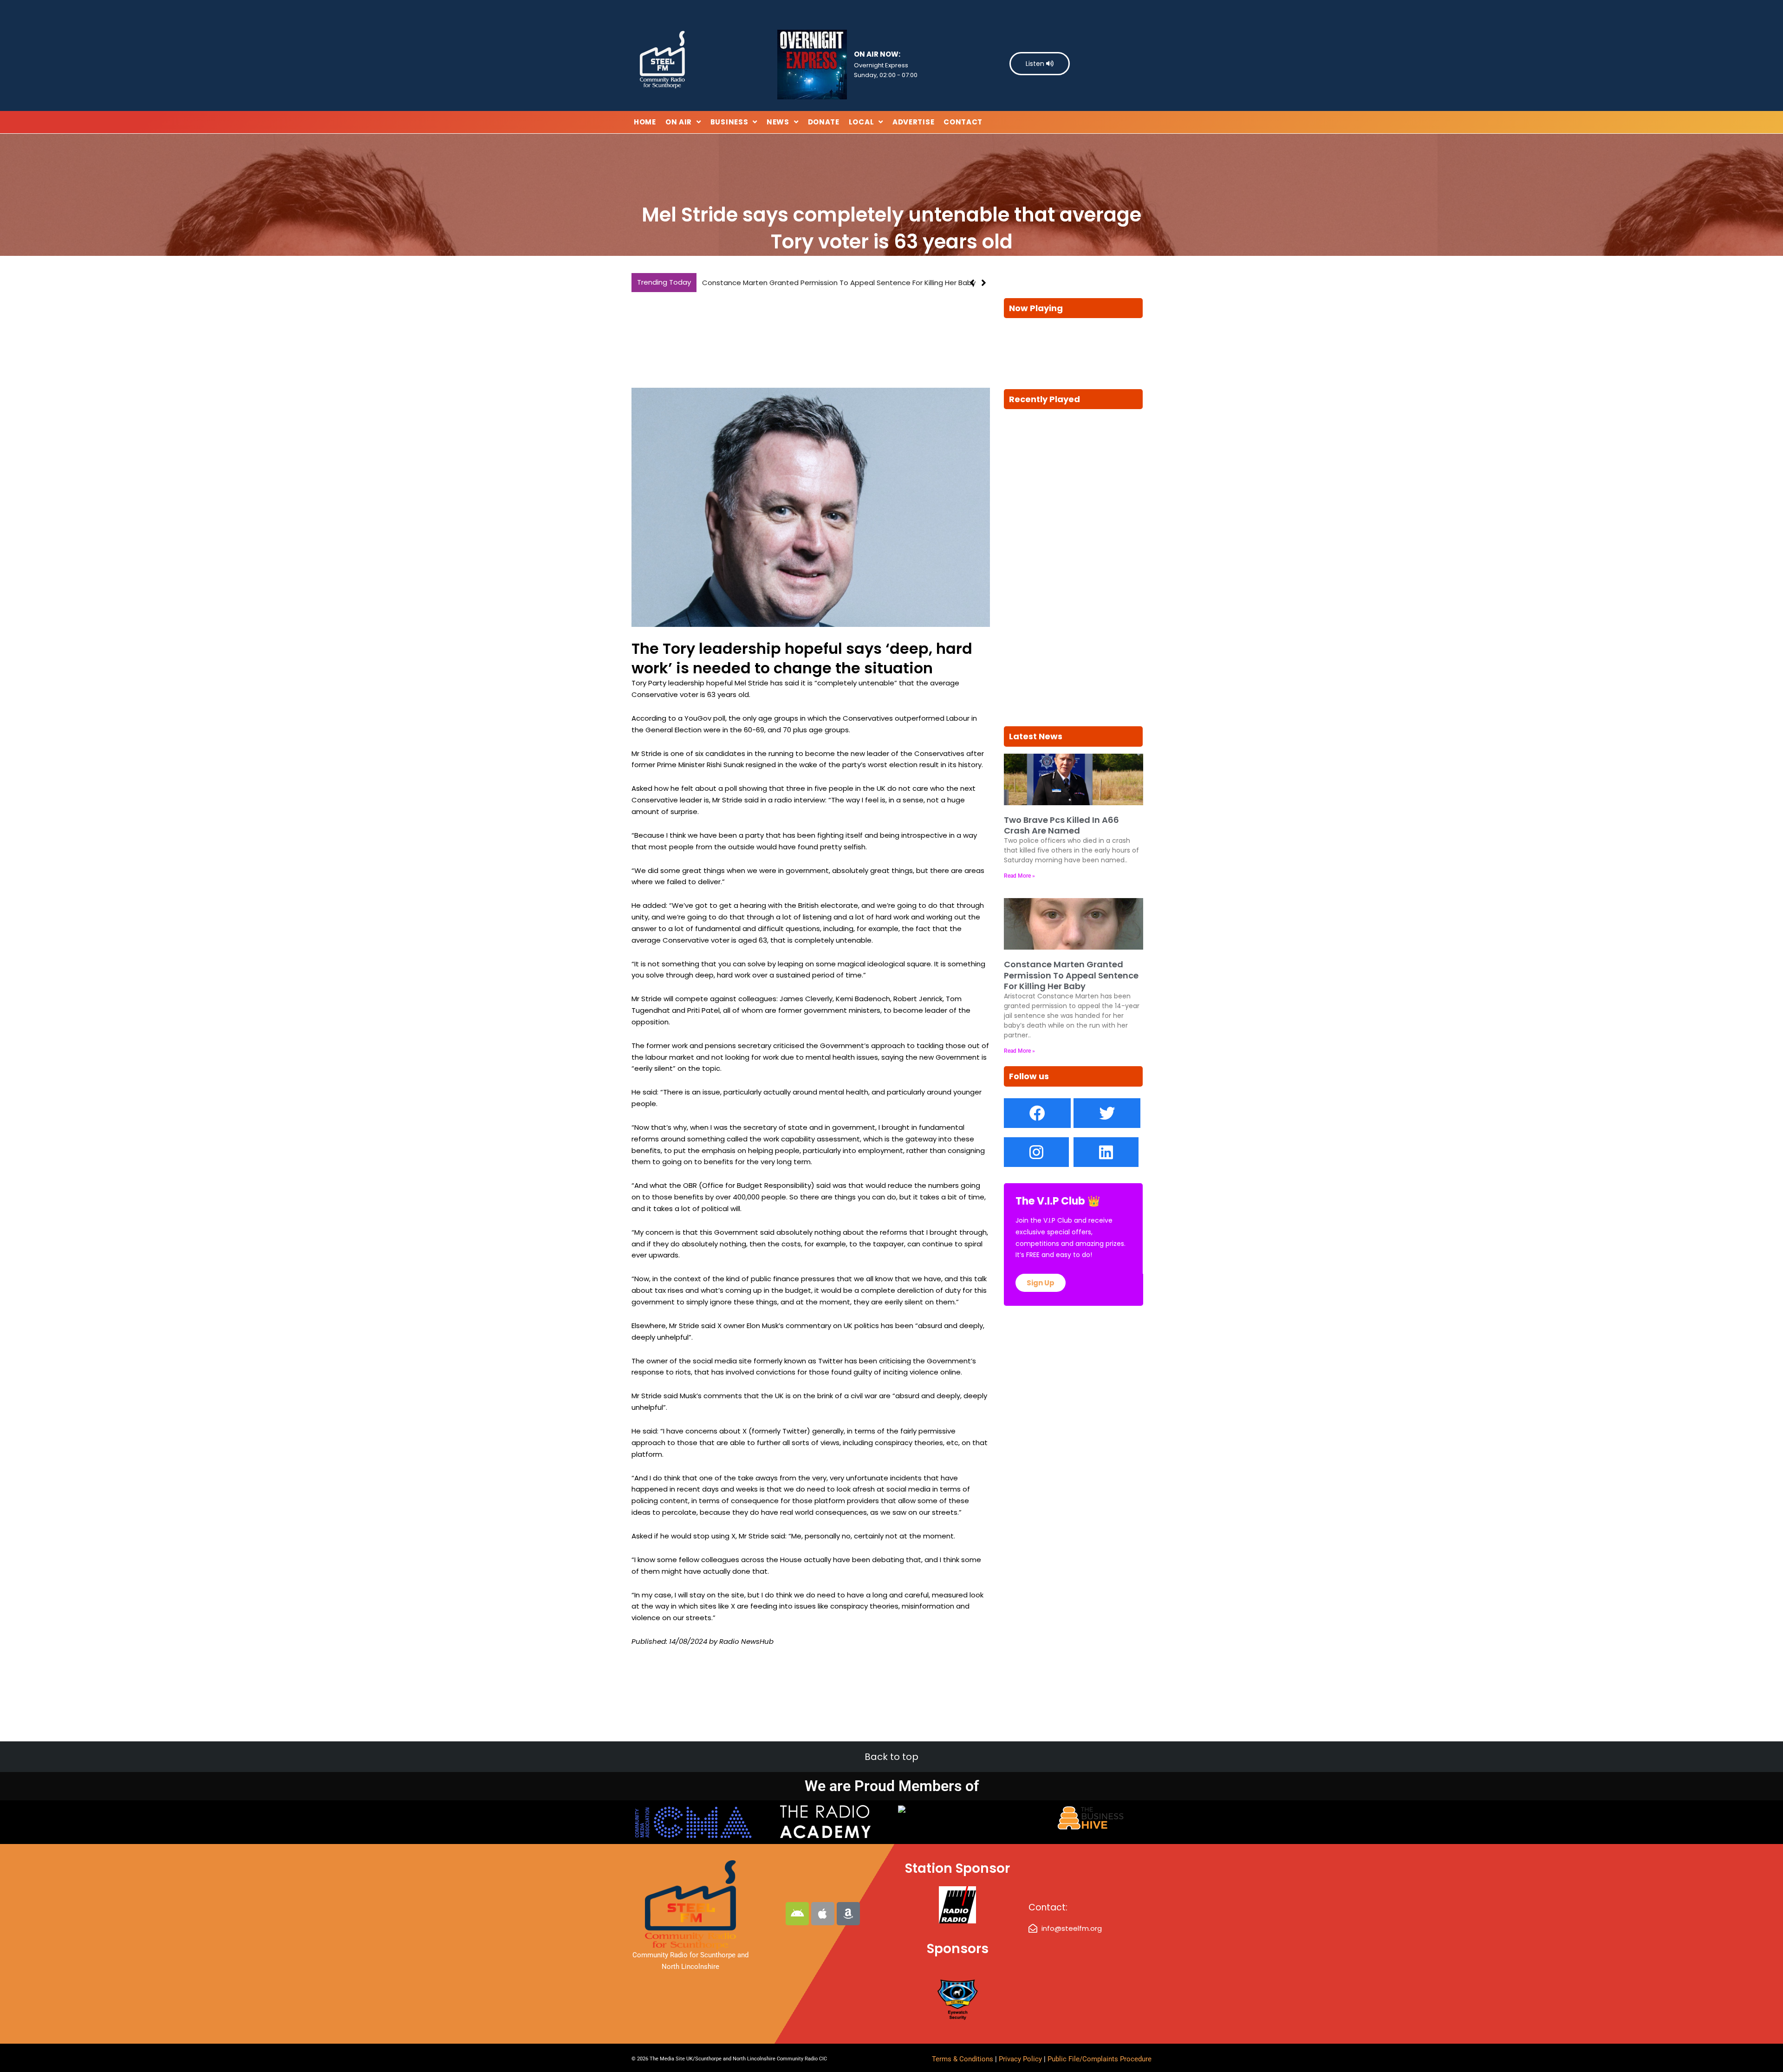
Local (862, 122)
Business (729, 122)
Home (645, 122)
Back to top (891, 1757)
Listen (1036, 64)
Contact (963, 122)
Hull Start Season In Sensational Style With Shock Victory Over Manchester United (842, 283)
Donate (824, 122)
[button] (984, 283)
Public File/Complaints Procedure (1100, 2059)
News (778, 122)
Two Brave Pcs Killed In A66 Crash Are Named (1061, 825)
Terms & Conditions (963, 2059)
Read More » (1019, 876)
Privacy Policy (1021, 2059)
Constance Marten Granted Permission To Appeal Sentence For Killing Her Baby (1071, 975)
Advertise (913, 122)
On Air (679, 122)
